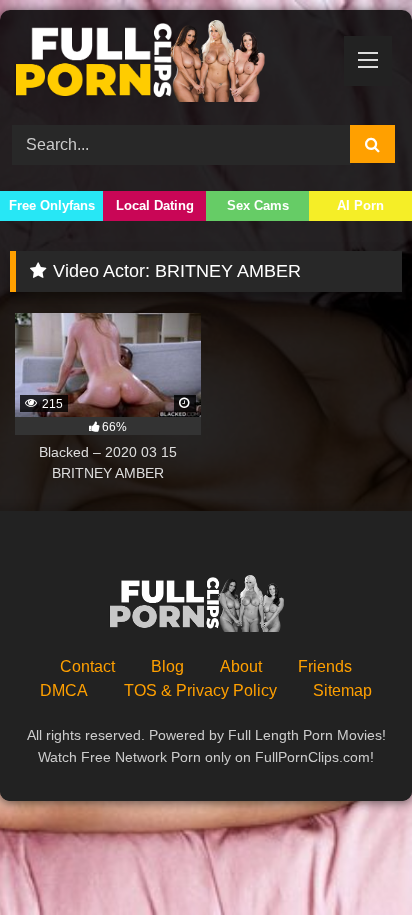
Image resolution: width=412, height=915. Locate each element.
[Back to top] (350, 855)
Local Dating (155, 205)
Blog (167, 666)
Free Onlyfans (52, 205)
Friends (325, 666)
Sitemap (342, 690)
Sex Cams (258, 205)
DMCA (64, 690)
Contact (87, 666)
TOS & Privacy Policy (200, 690)
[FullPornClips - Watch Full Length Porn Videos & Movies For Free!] (169, 64)
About (241, 666)
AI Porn (360, 205)
